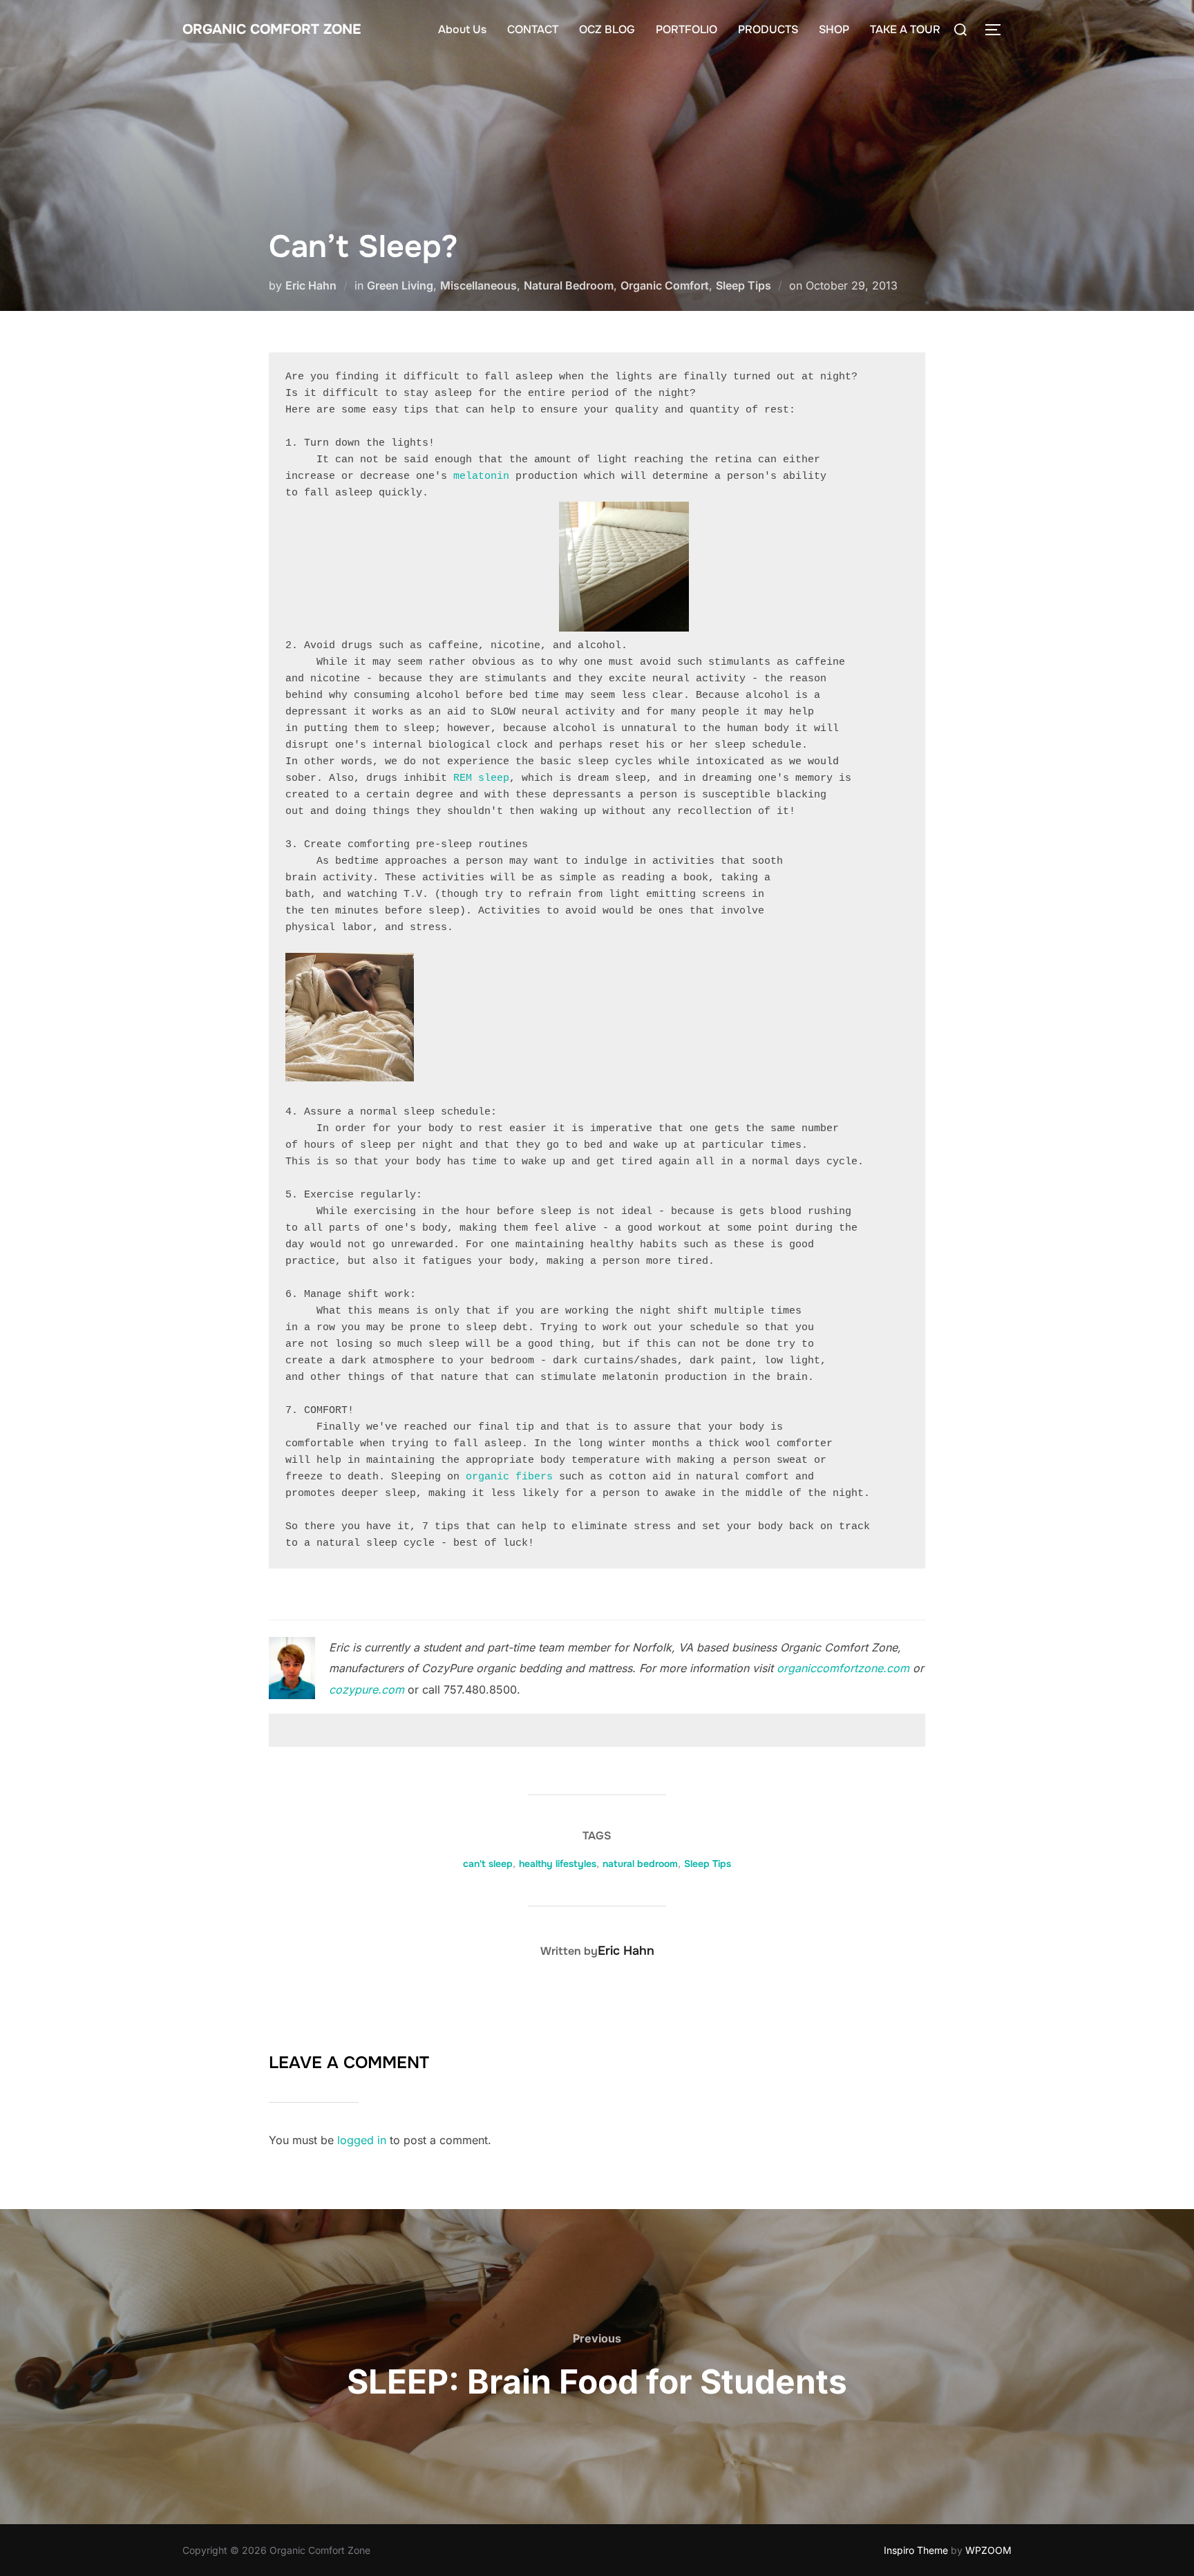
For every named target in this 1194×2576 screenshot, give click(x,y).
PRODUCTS (768, 29)
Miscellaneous (478, 285)
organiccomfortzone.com (843, 1668)
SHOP (834, 29)
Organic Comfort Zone (272, 29)
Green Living (400, 285)
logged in (362, 2140)
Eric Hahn (311, 285)
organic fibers (509, 1477)
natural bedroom (640, 1864)
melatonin (481, 476)
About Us (462, 29)
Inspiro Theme (916, 2550)
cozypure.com (367, 1689)
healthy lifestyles (558, 1864)
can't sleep (488, 1864)
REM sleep (481, 778)
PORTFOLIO (686, 29)
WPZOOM (988, 2550)
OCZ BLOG (607, 29)
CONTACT (533, 29)
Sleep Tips (743, 285)
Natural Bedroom (569, 285)
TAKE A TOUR (905, 29)
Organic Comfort (665, 285)
